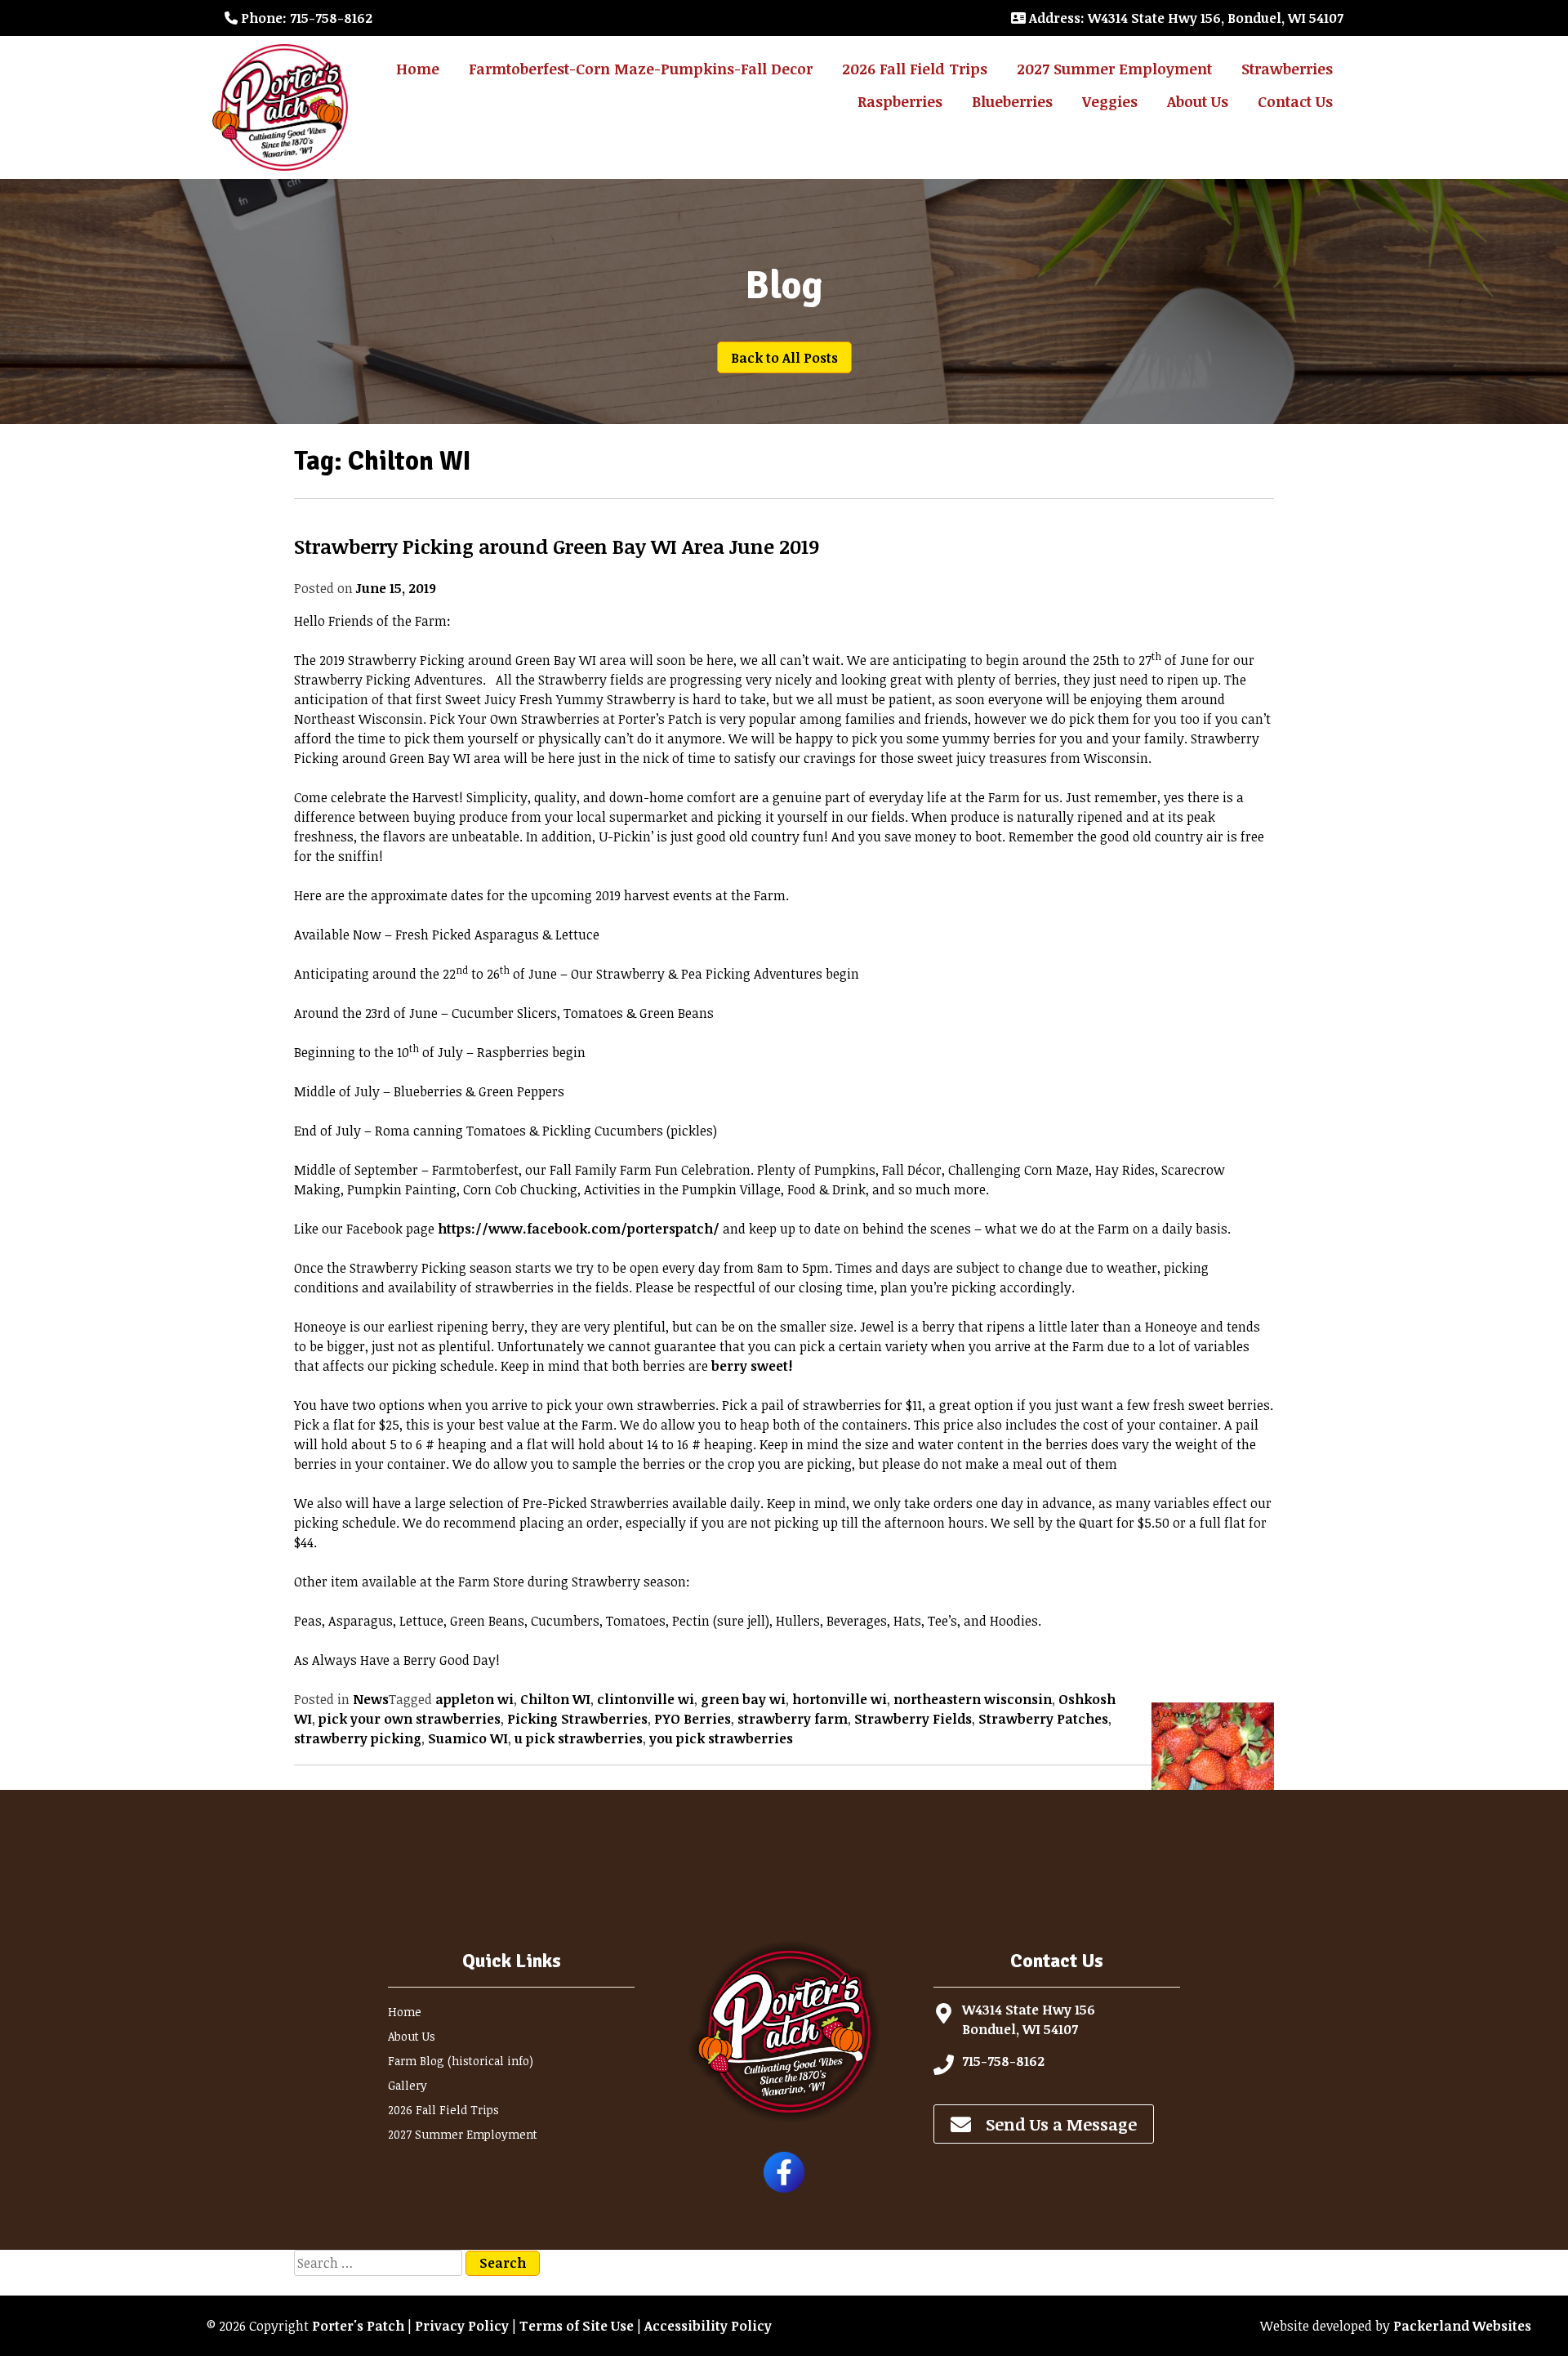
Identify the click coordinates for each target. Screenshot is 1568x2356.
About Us (1198, 101)
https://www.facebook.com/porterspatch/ (579, 1229)
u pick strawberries (579, 1738)
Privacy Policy (462, 2326)
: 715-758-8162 (307, 18)
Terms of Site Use (577, 2326)
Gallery (408, 2085)
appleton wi (474, 1699)
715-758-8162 (1003, 2061)
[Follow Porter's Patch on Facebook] (784, 2188)
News (371, 1699)
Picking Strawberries (577, 1719)
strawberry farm (793, 1719)
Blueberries (1012, 101)
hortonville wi (840, 1699)
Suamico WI (468, 1738)
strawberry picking (358, 1738)
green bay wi (743, 1699)
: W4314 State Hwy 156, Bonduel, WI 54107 (1186, 18)
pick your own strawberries (410, 1719)
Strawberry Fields (913, 1719)
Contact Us (1295, 101)
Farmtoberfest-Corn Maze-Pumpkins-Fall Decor (641, 69)
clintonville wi (646, 1699)
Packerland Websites (1462, 2326)
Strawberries (1287, 69)
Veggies (1110, 101)
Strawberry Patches (1043, 1719)
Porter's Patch (358, 2326)
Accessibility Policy (708, 2326)
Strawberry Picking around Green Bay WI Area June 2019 (557, 546)
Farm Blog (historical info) (461, 2061)
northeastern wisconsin (973, 1699)
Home (418, 69)
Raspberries (900, 101)
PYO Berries (693, 1719)
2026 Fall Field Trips (915, 69)
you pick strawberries (721, 1738)
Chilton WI (555, 1699)
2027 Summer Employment (1114, 69)
